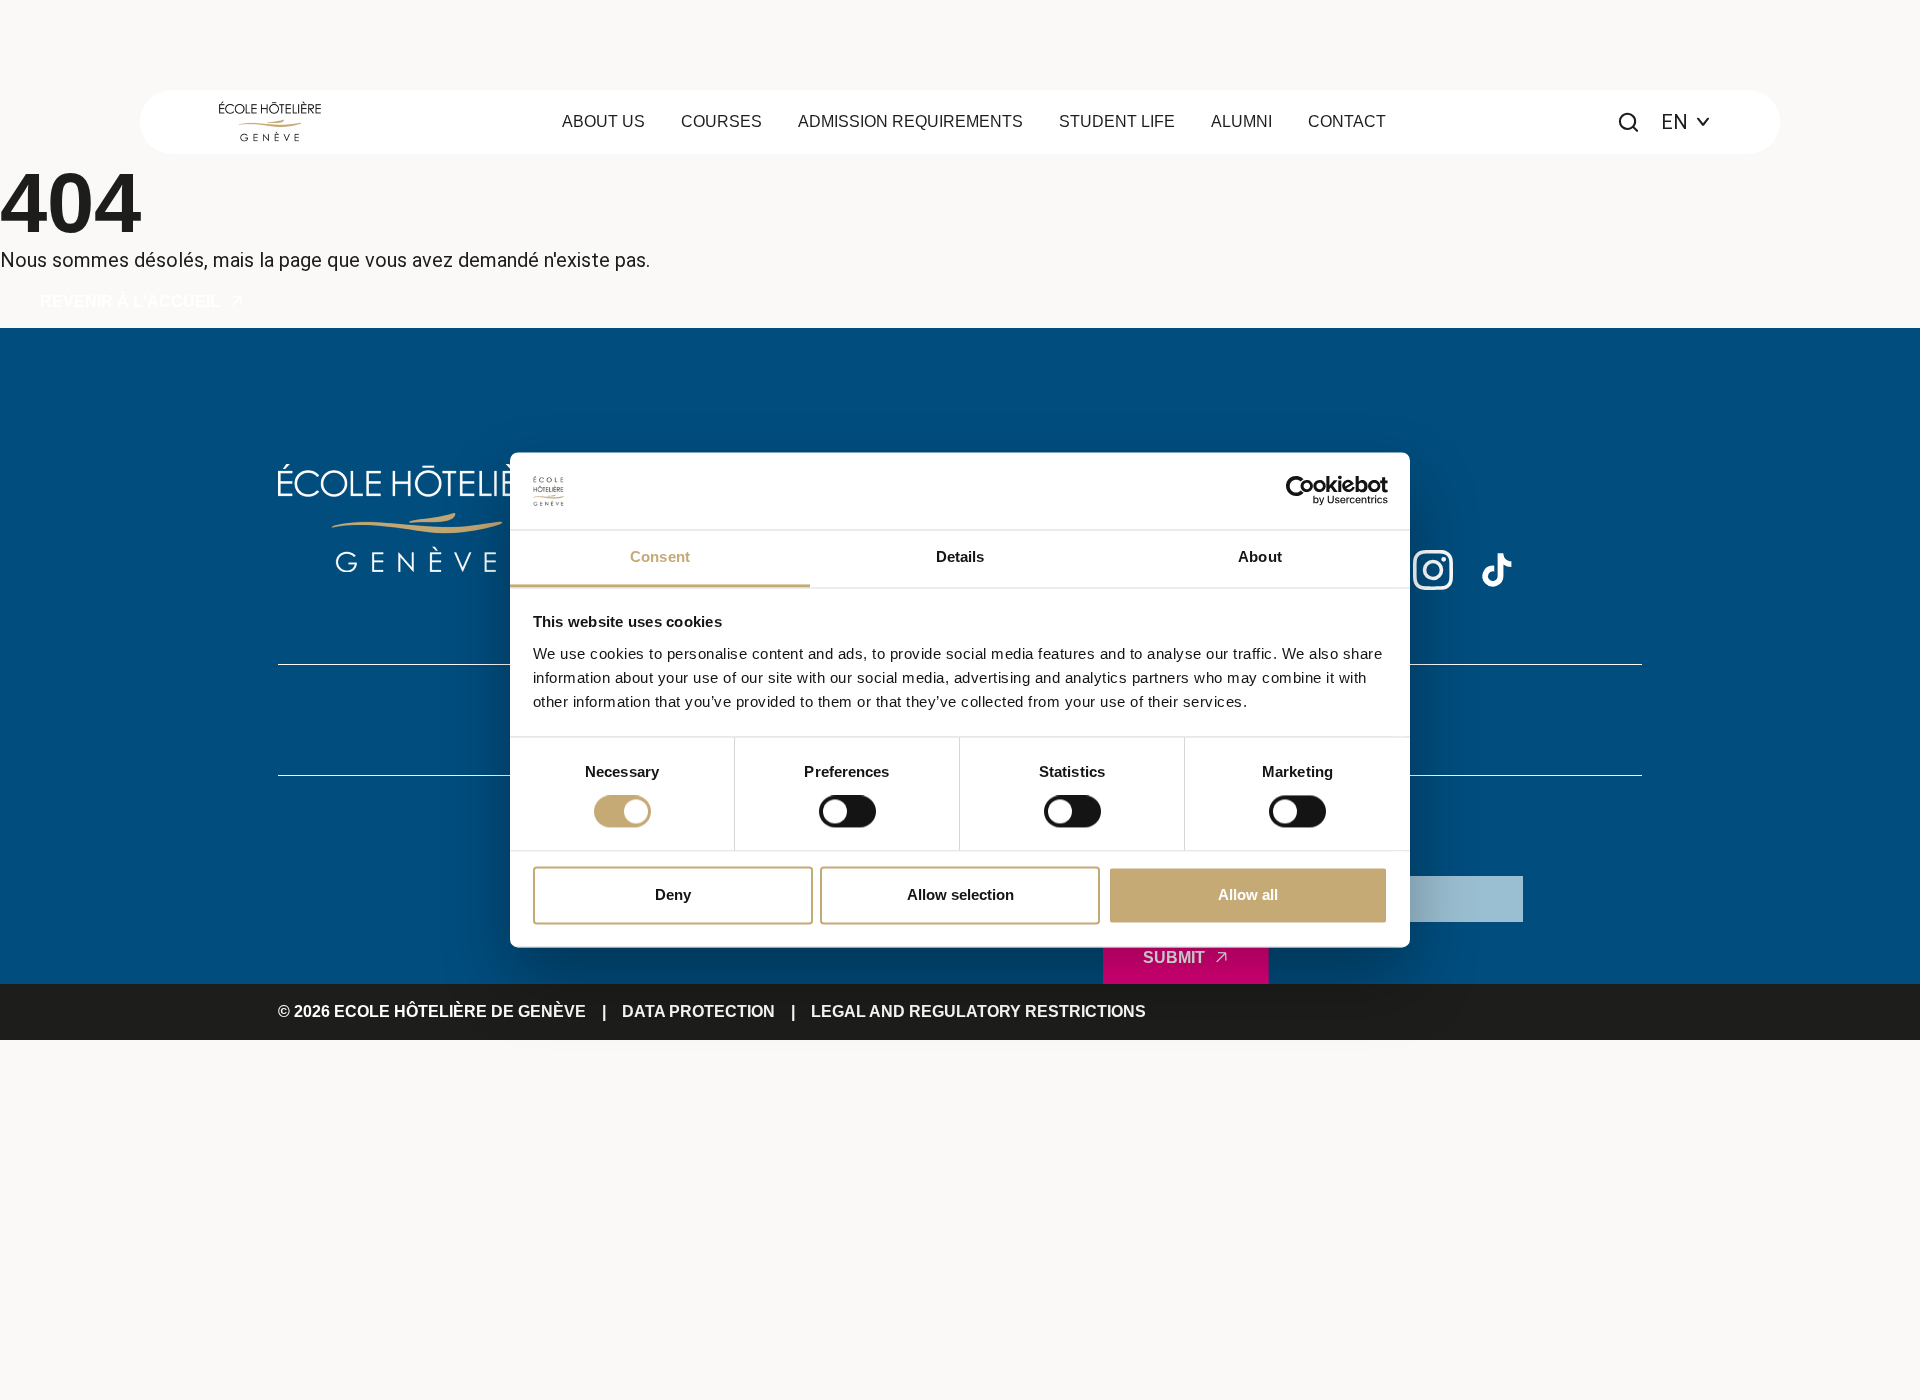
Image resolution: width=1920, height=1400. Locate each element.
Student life (1117, 121)
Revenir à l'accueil (130, 301)
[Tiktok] (1497, 570)
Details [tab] (960, 556)
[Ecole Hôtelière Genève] (270, 121)
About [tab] (1260, 556)
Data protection (698, 1011)
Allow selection (960, 894)
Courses (721, 121)
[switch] (847, 812)
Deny (673, 894)
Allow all (1248, 894)
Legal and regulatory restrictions (978, 1011)
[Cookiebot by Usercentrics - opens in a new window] (1300, 491)
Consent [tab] (660, 556)
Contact (1347, 121)
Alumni (1241, 121)
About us (603, 121)
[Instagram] (1433, 570)
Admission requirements (910, 121)
